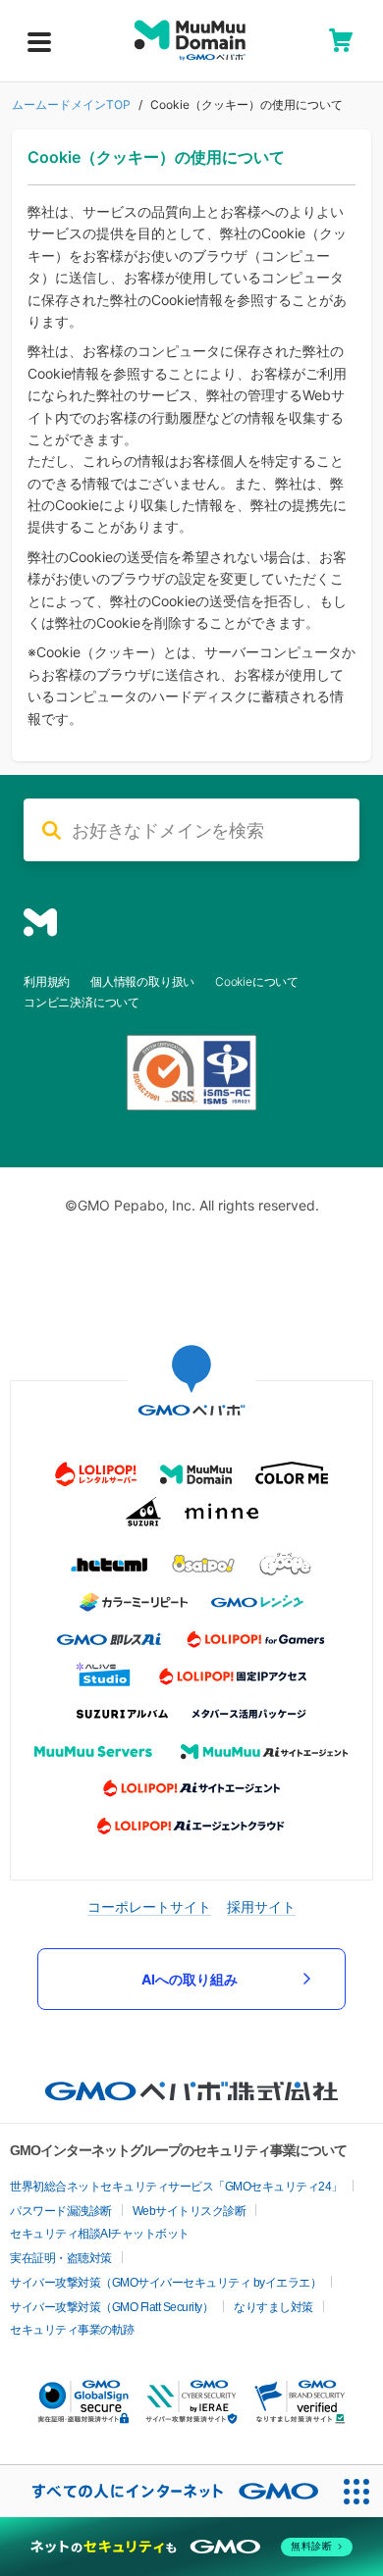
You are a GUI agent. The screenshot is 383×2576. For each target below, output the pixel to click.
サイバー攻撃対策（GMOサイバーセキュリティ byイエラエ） (165, 2283)
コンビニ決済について (82, 1002)
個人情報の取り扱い (142, 981)
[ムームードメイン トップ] (191, 40)
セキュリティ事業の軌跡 (72, 2330)
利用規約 (47, 981)
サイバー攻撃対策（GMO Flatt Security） (111, 2307)
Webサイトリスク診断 (190, 2211)
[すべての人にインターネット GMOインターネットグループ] (165, 2491)
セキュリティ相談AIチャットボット (100, 2234)
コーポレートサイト (149, 1906)
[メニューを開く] (39, 42)
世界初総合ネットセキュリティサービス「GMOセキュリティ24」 (176, 2187)
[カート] (341, 40)
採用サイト (261, 1906)
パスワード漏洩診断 (61, 2211)
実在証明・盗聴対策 (61, 2258)
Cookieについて (257, 981)
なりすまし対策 (274, 2307)
